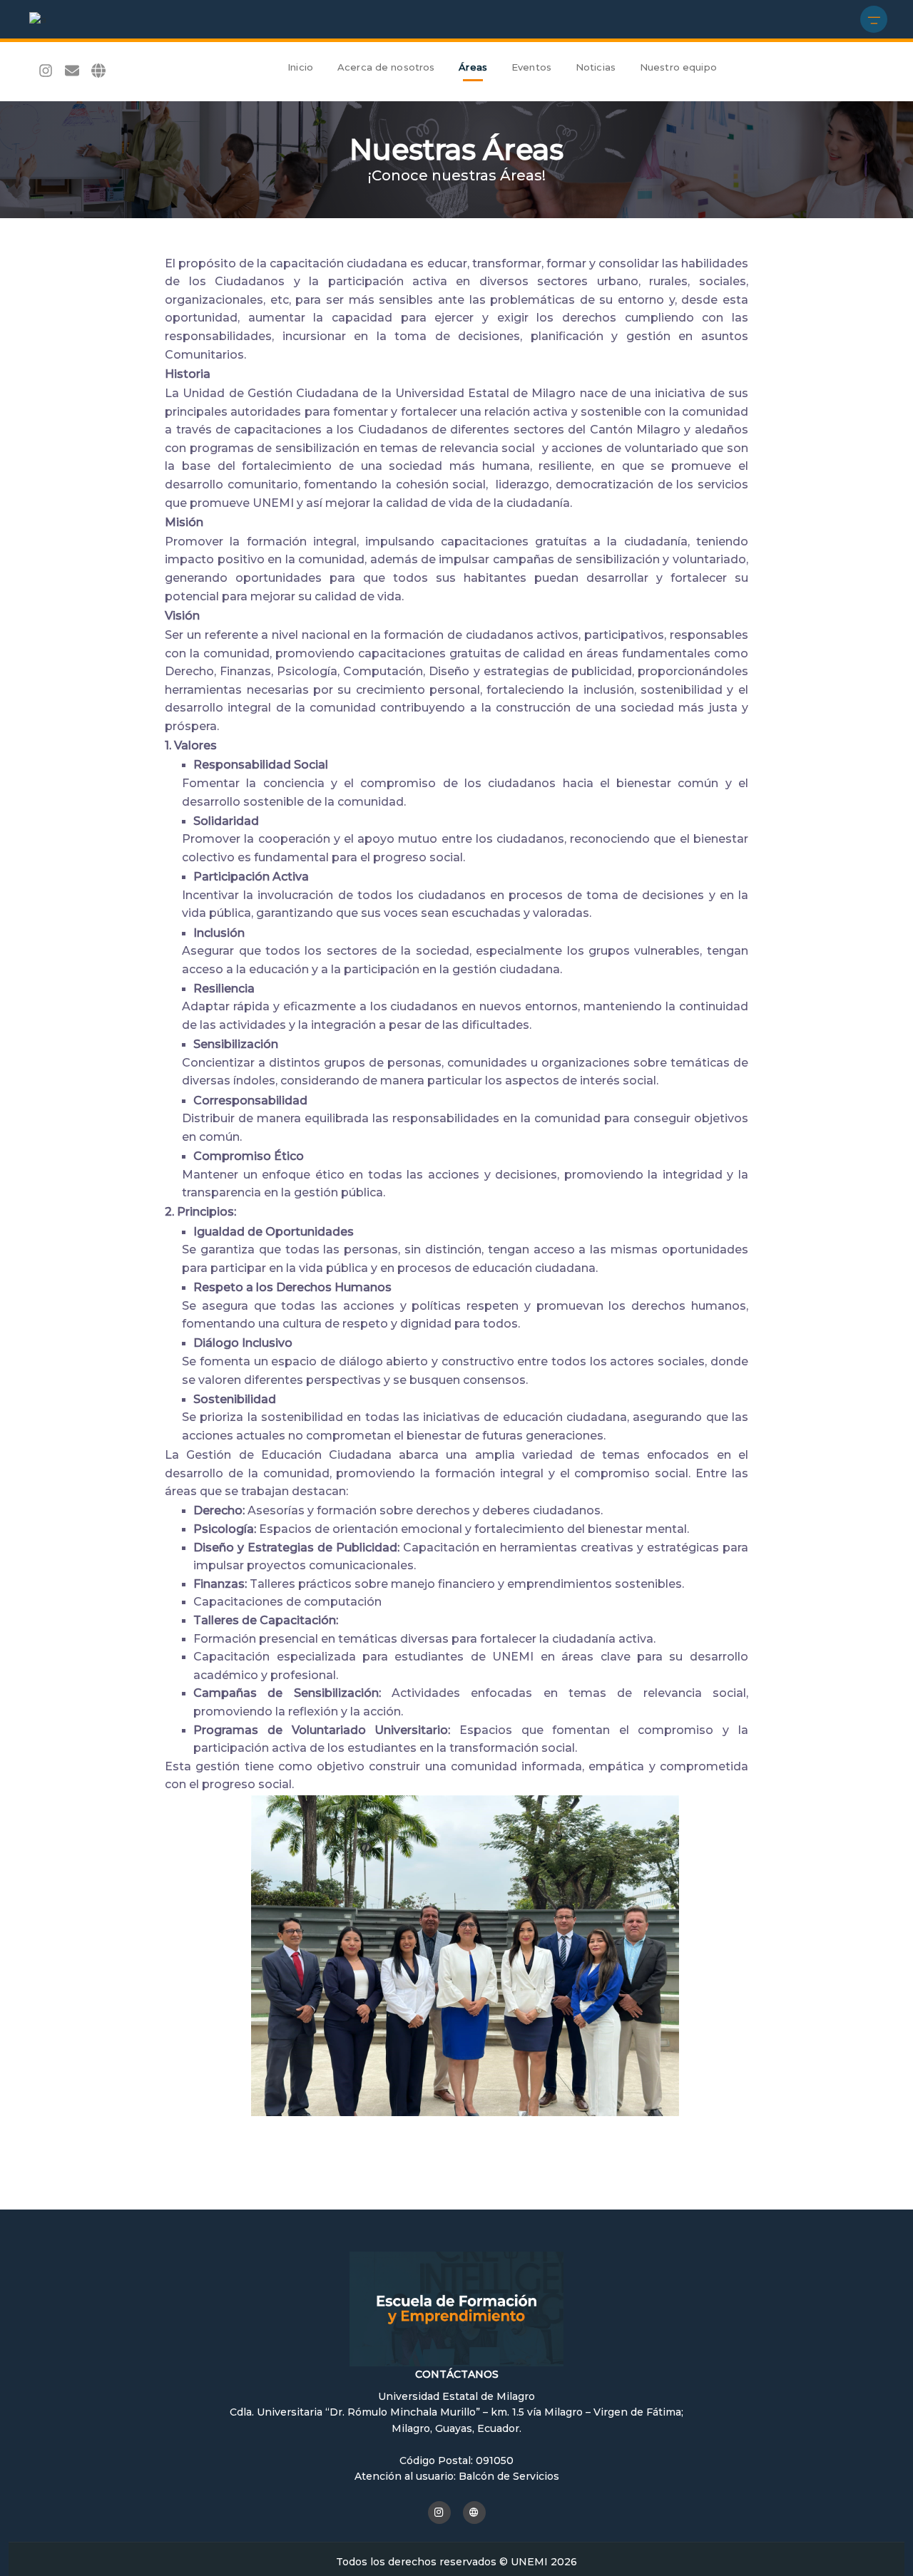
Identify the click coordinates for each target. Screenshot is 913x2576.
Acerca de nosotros (386, 67)
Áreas (473, 67)
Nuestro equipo (678, 67)
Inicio (300, 67)
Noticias (596, 67)
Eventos (531, 67)
